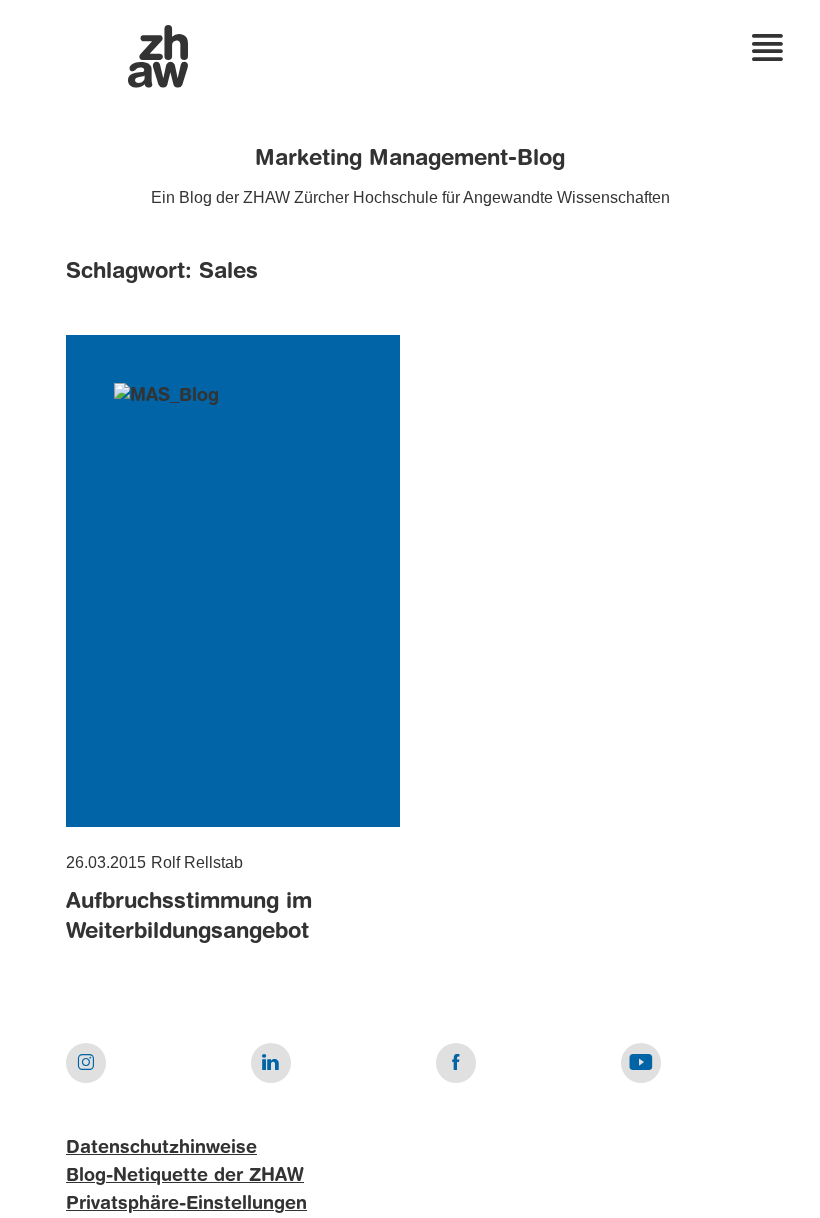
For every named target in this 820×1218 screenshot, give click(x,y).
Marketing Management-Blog (410, 159)
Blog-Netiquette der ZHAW (185, 1176)
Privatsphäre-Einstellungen (186, 1204)
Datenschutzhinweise (161, 1148)
